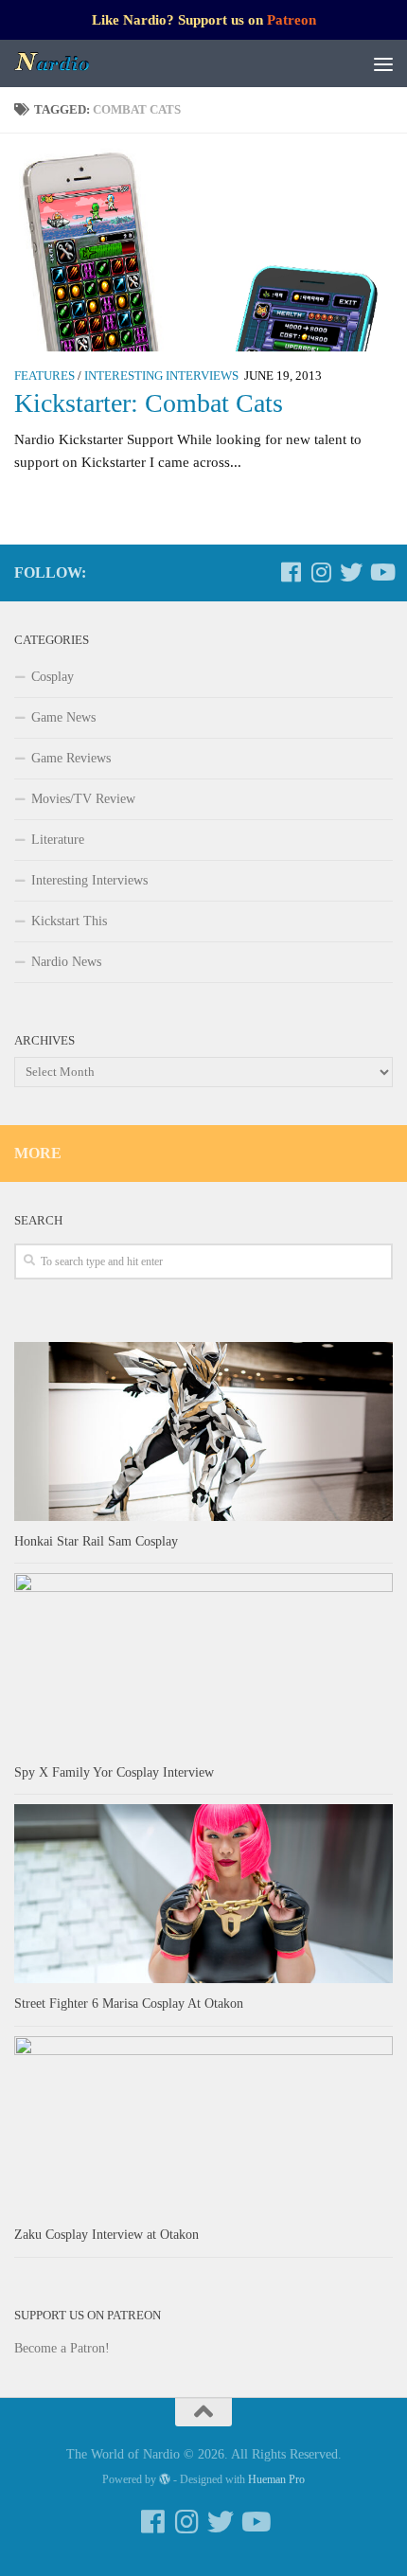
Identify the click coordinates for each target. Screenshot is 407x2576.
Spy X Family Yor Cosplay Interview (114, 1772)
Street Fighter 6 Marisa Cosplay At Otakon (129, 2004)
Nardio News (66, 962)
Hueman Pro (276, 2479)
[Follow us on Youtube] (381, 572)
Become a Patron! (62, 2348)
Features (44, 376)
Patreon (292, 20)
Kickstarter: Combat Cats (149, 403)
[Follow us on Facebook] (291, 572)
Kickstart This (69, 921)
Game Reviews (71, 758)
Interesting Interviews (161, 376)
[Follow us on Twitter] (351, 572)
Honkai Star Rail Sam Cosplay (96, 1541)
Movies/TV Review (83, 799)
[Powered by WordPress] (165, 2479)
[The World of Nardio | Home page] (66, 63)
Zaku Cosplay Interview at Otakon (106, 2235)
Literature (58, 840)
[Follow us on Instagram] (321, 572)
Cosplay (53, 677)
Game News (63, 717)
